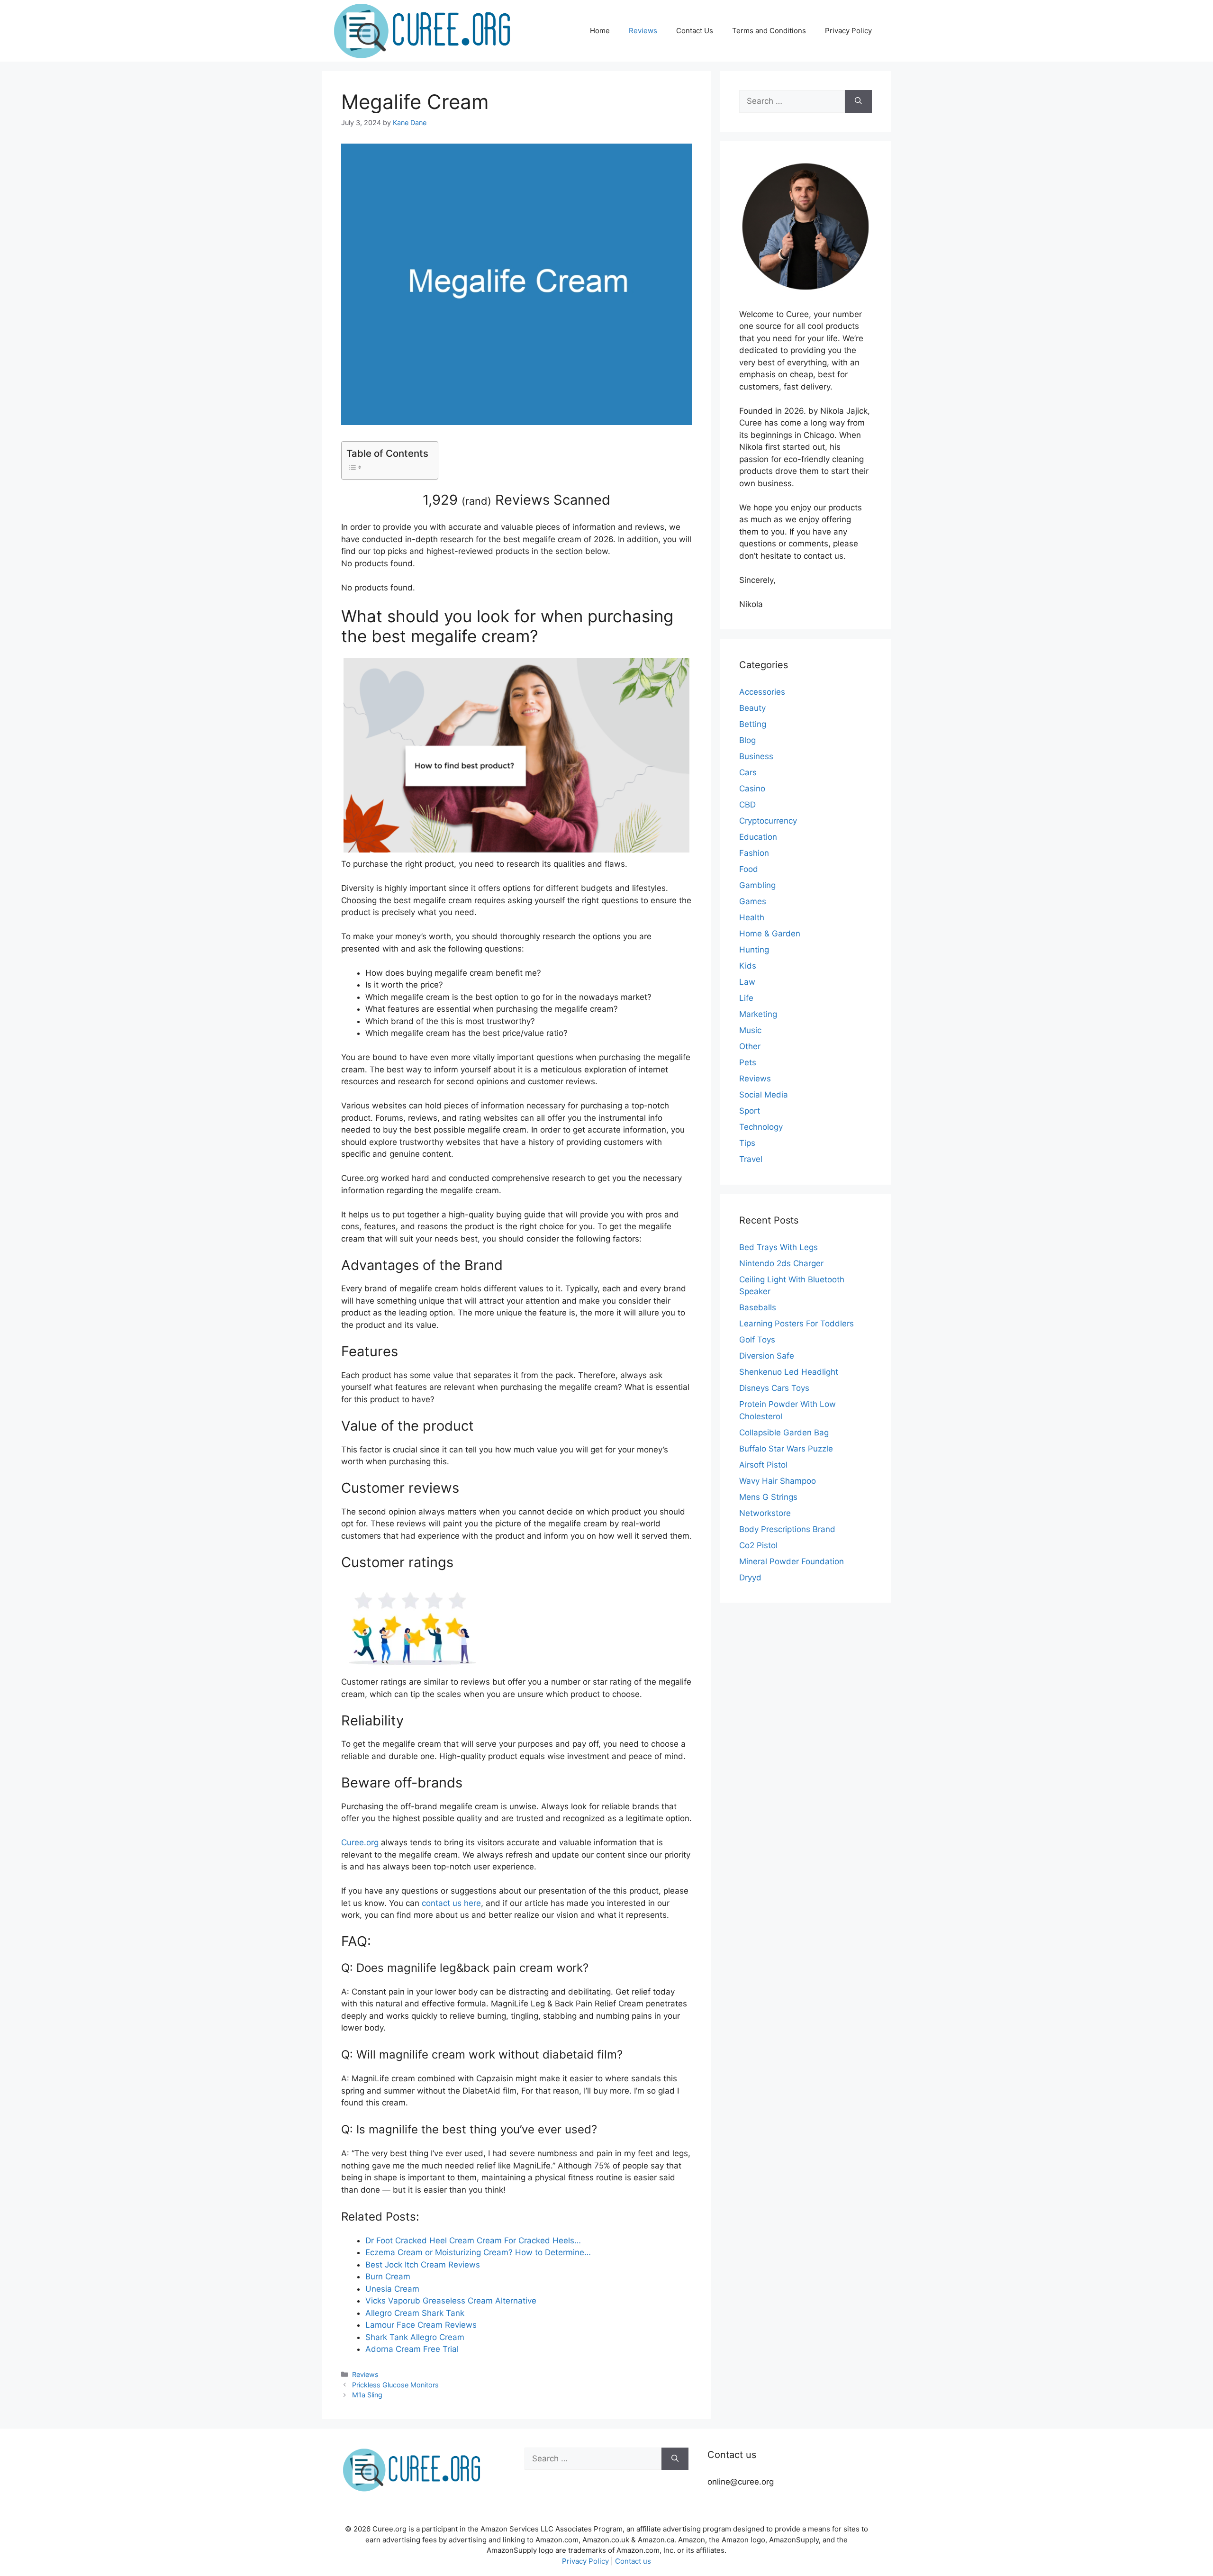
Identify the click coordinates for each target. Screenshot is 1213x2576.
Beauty (752, 708)
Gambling (757, 885)
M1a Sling (367, 2395)
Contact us (633, 2561)
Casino (752, 789)
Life (746, 998)
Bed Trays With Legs (778, 1247)
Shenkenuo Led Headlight (789, 1372)
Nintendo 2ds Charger (781, 1263)
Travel (751, 1159)
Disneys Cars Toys (774, 1388)
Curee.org (360, 1842)
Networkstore (765, 1513)
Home (600, 31)
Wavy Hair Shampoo (778, 1481)
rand (476, 501)
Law (747, 982)
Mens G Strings (768, 1497)
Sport (750, 1111)
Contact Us (695, 31)
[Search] (858, 101)
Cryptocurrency (768, 821)
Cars (748, 772)
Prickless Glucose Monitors (395, 2385)
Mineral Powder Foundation (792, 1561)
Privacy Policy (848, 31)
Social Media (764, 1095)
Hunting (754, 950)
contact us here (451, 1903)
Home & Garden (770, 934)
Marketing (758, 1014)
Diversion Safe (767, 1356)
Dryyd (750, 1578)
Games (753, 901)
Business (756, 756)
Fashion (754, 853)
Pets (748, 1062)
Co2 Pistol (758, 1545)
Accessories (762, 692)
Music (750, 1030)
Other (750, 1046)
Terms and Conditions (769, 31)
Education (758, 837)
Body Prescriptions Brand (787, 1529)
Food (749, 869)
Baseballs (758, 1307)
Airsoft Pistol (763, 1465)
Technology (761, 1127)
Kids (748, 966)
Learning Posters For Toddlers (797, 1324)
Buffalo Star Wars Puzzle (786, 1449)
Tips (747, 1143)
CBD (747, 805)
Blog (747, 740)
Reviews (643, 31)
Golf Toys (757, 1340)
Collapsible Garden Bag (784, 1433)
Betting (753, 724)
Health (752, 917)
